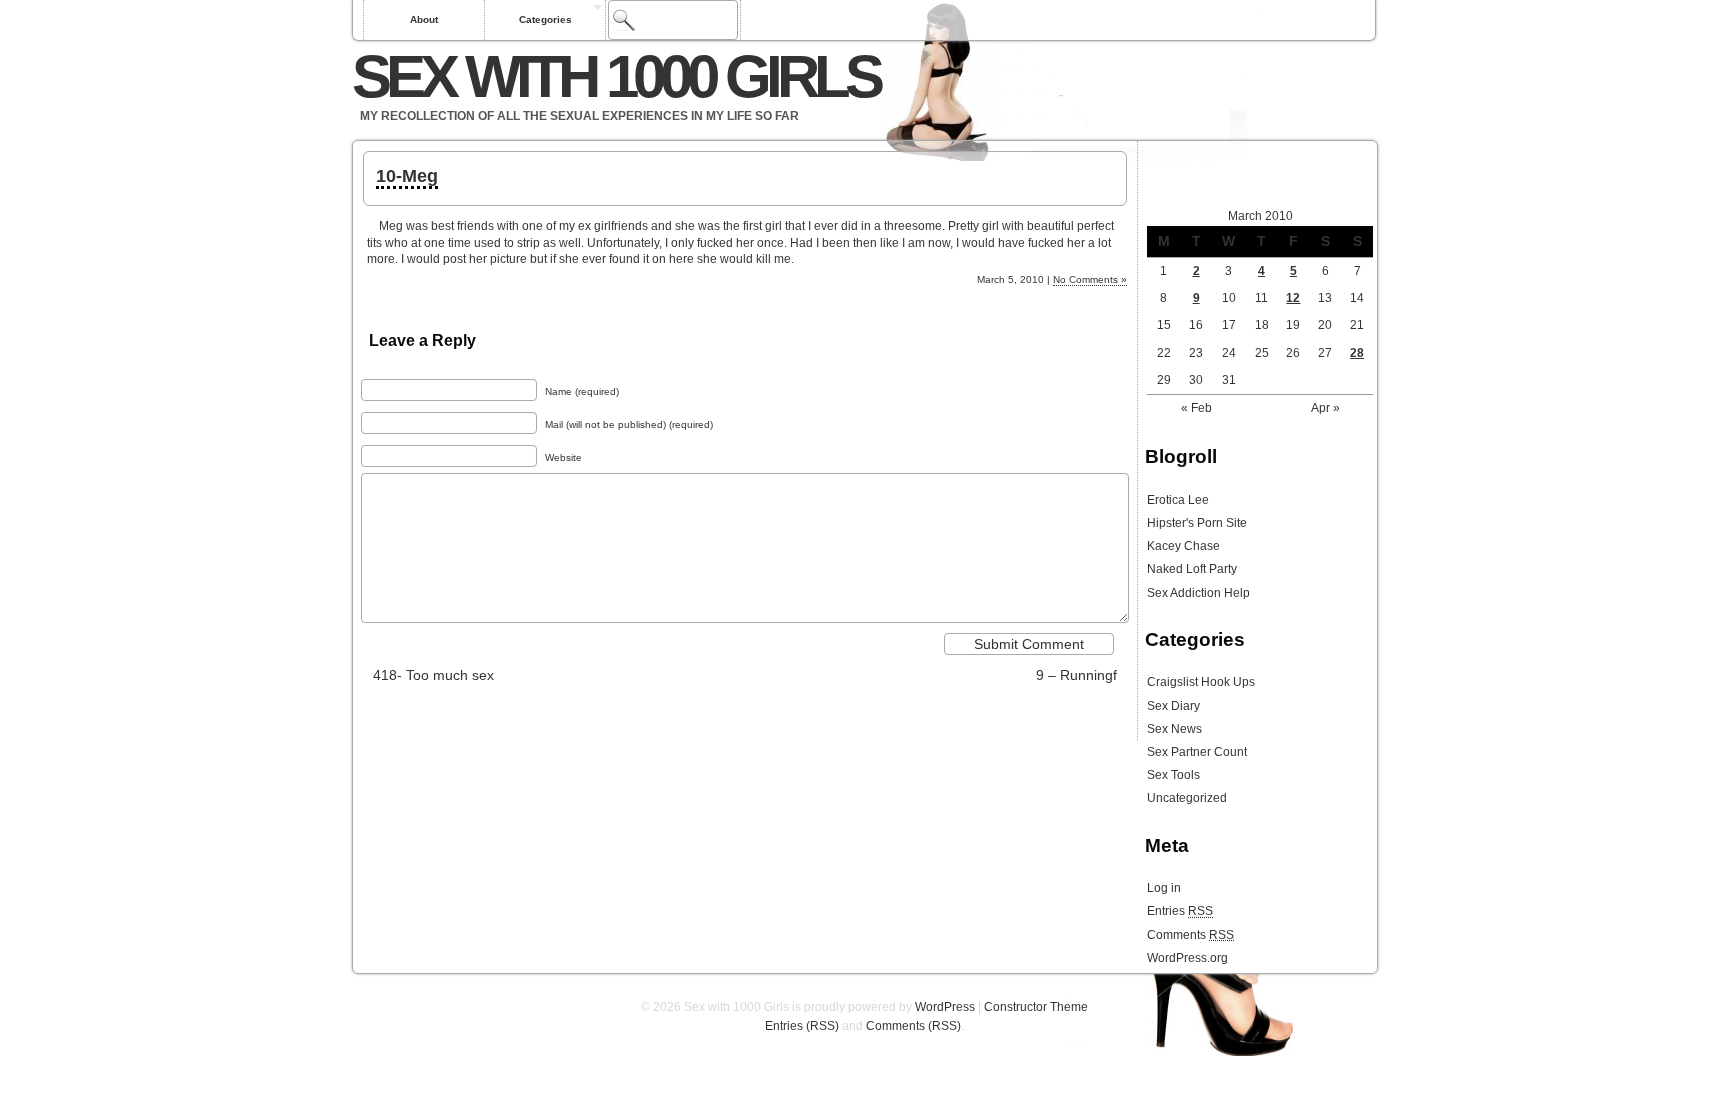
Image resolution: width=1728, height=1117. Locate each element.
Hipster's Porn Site (1197, 523)
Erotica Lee (1178, 500)
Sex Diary (1173, 706)
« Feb (1196, 408)
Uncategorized (1187, 798)
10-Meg (407, 176)
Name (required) (582, 391)
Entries (1180, 911)
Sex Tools (1173, 775)
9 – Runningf (1076, 675)
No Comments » (1090, 279)
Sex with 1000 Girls (615, 76)
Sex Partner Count (1197, 752)
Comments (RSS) (913, 1026)
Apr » (1325, 408)
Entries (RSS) (802, 1026)
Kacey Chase (1183, 546)
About (424, 19)
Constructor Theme (1036, 1007)
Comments (1190, 935)
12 (1293, 298)
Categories (545, 19)
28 (1357, 353)
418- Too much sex (433, 675)
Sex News (1174, 729)
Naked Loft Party (1192, 569)
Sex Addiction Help (1198, 593)
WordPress (945, 1007)
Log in (1164, 888)
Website (563, 457)
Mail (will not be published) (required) (629, 424)
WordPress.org (1187, 958)
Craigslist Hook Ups (1201, 682)
